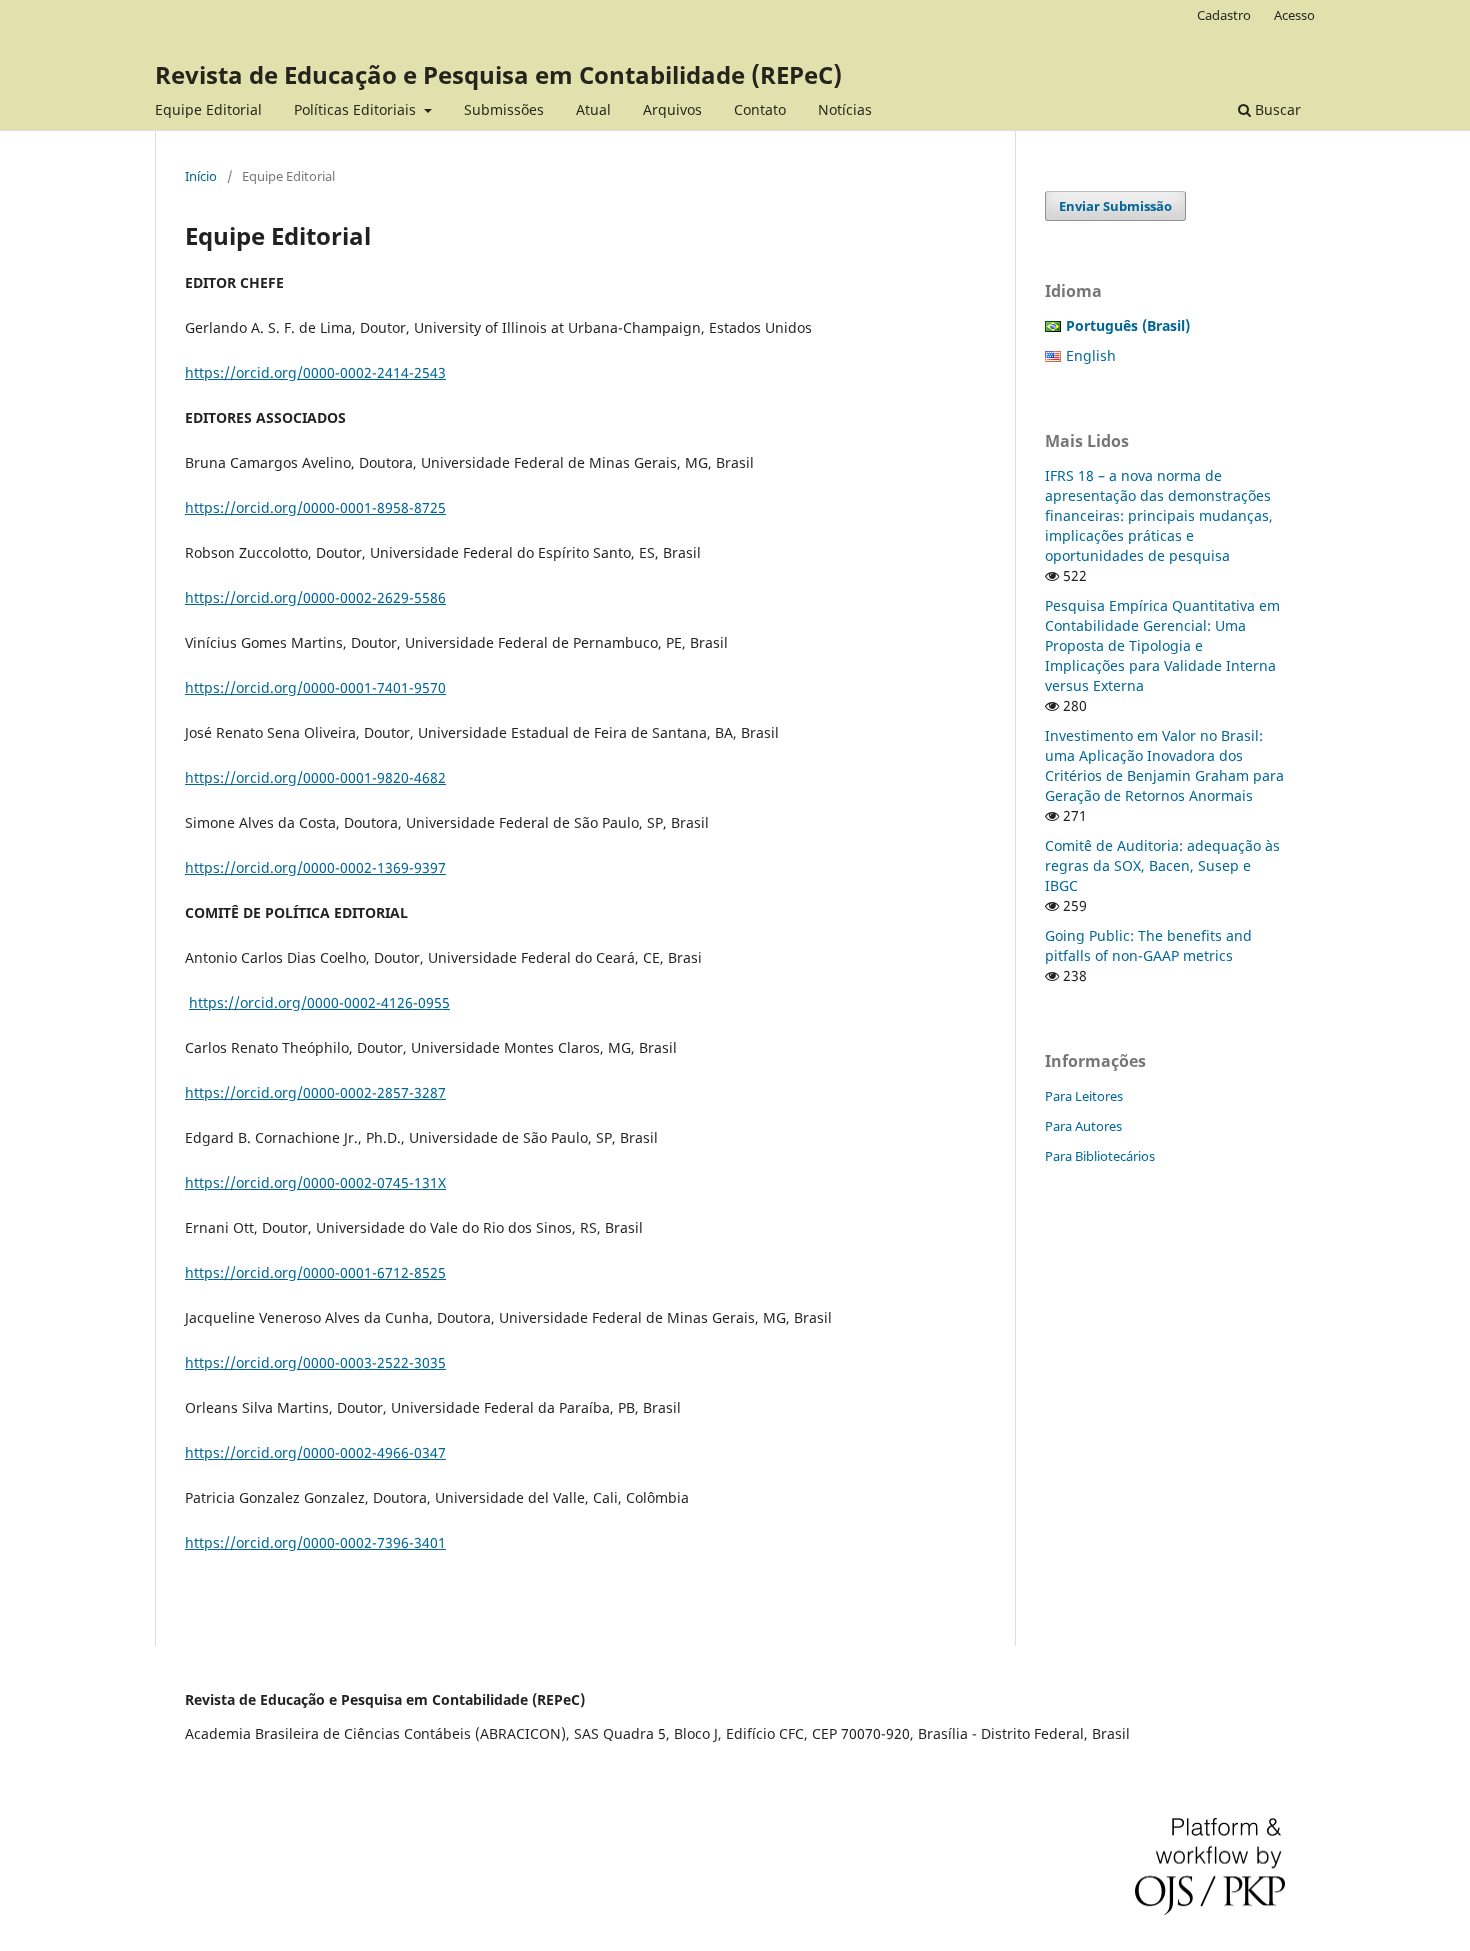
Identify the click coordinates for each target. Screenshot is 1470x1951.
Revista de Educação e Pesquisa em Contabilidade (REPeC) (498, 74)
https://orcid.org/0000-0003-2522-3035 (315, 1362)
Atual (593, 109)
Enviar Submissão (1115, 206)
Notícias (845, 109)
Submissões (504, 109)
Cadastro (1224, 15)
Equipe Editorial (208, 109)
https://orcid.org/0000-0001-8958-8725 (315, 507)
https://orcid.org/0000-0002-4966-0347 (315, 1452)
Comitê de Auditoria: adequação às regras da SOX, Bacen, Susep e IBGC (1162, 865)
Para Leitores (1084, 1096)
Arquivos (672, 109)
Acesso (1294, 15)
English (1091, 355)
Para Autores (1083, 1126)
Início (201, 176)
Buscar (1276, 109)
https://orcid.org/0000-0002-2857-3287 (315, 1092)
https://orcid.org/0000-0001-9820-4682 (315, 777)
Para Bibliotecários (1100, 1156)
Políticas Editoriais (357, 109)
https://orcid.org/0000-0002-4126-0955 (319, 1002)
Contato (760, 109)
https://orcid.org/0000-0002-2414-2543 (315, 372)
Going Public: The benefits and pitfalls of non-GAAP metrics (1148, 945)
